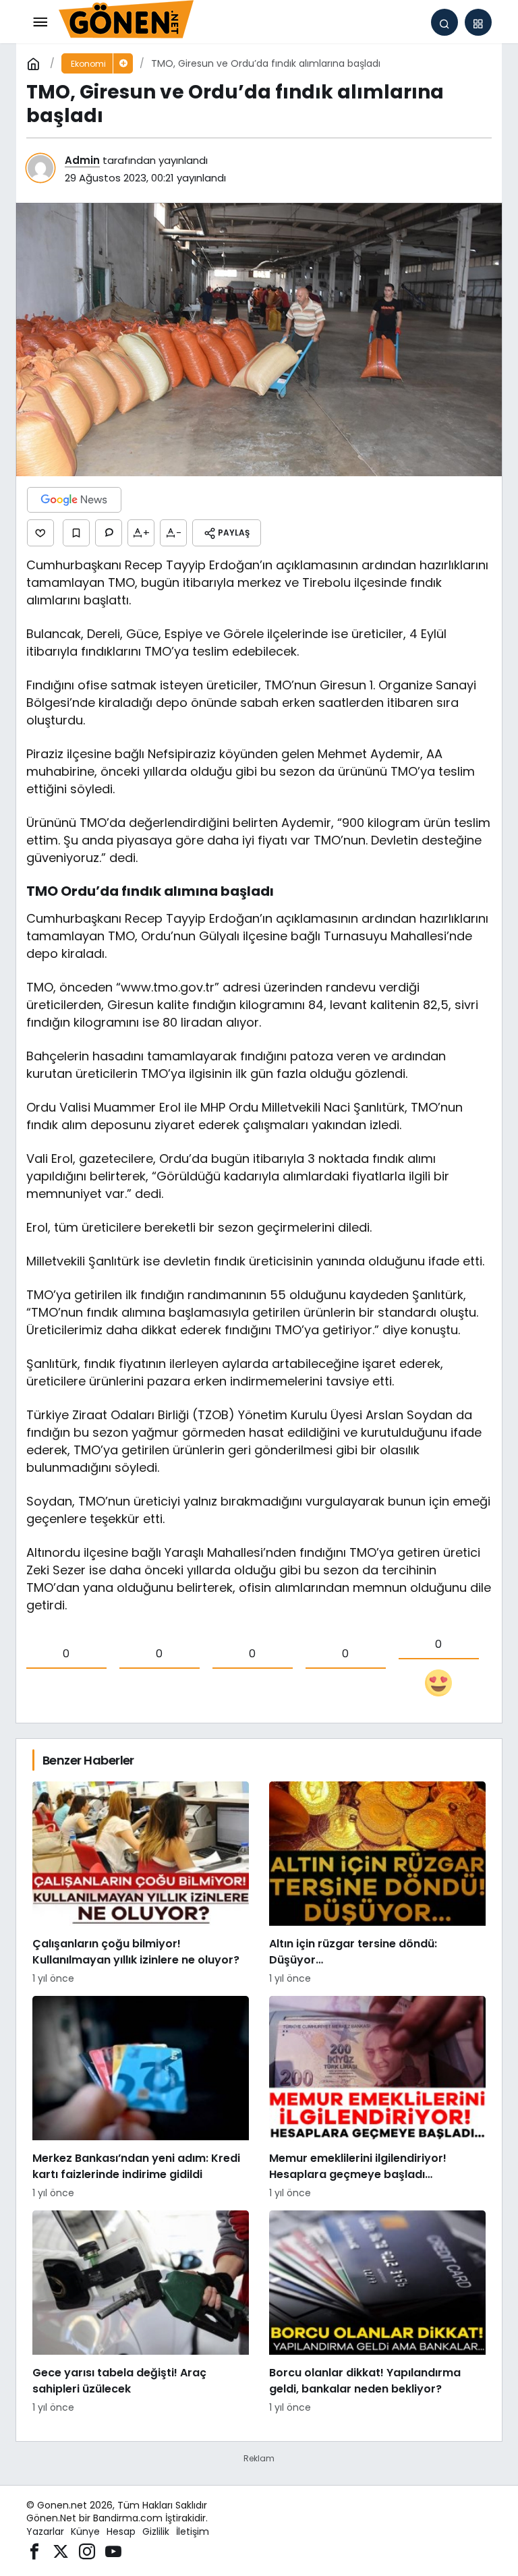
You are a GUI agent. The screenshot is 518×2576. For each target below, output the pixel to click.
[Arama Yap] (444, 22)
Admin (82, 160)
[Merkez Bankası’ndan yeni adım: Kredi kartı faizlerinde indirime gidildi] (141, 2098)
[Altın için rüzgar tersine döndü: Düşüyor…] (377, 1884)
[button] (478, 22)
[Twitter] (61, 2551)
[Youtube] (113, 2551)
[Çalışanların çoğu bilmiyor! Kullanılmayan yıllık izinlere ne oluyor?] (141, 1884)
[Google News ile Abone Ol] (74, 500)
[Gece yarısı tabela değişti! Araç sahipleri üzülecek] (141, 2313)
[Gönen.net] (126, 21)
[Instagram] (87, 2551)
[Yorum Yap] (109, 533)
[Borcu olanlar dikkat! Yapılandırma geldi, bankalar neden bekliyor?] (377, 2313)
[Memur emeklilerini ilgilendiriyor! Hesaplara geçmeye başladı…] (377, 2098)
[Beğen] (40, 533)
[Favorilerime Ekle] (76, 533)
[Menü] (40, 22)
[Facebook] (34, 2551)
